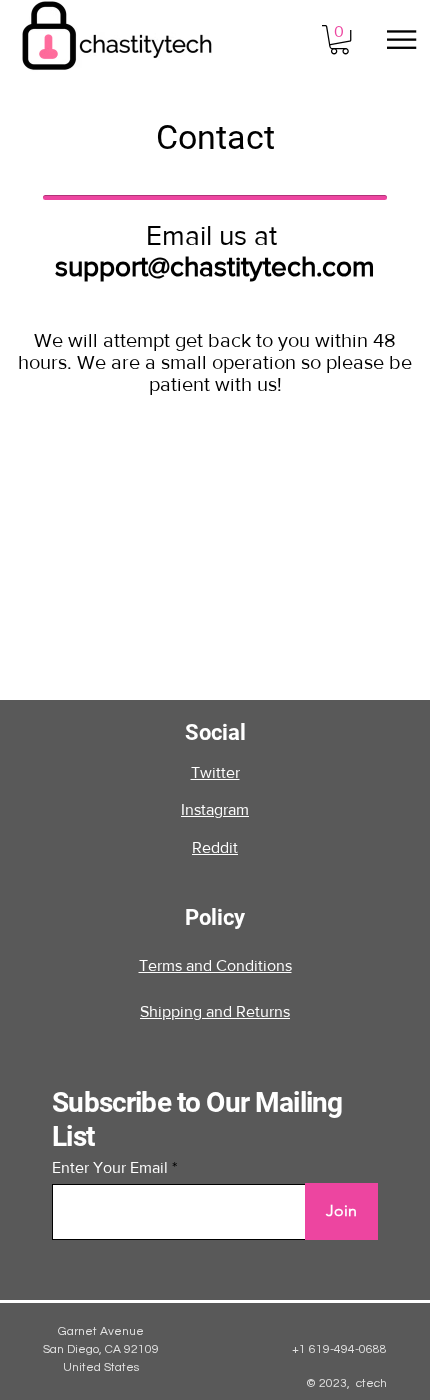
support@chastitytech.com (215, 266)
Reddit (215, 847)
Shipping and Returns (215, 1011)
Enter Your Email (110, 1168)
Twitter (215, 772)
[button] (339, 39)
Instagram (215, 809)
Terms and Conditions (215, 965)
